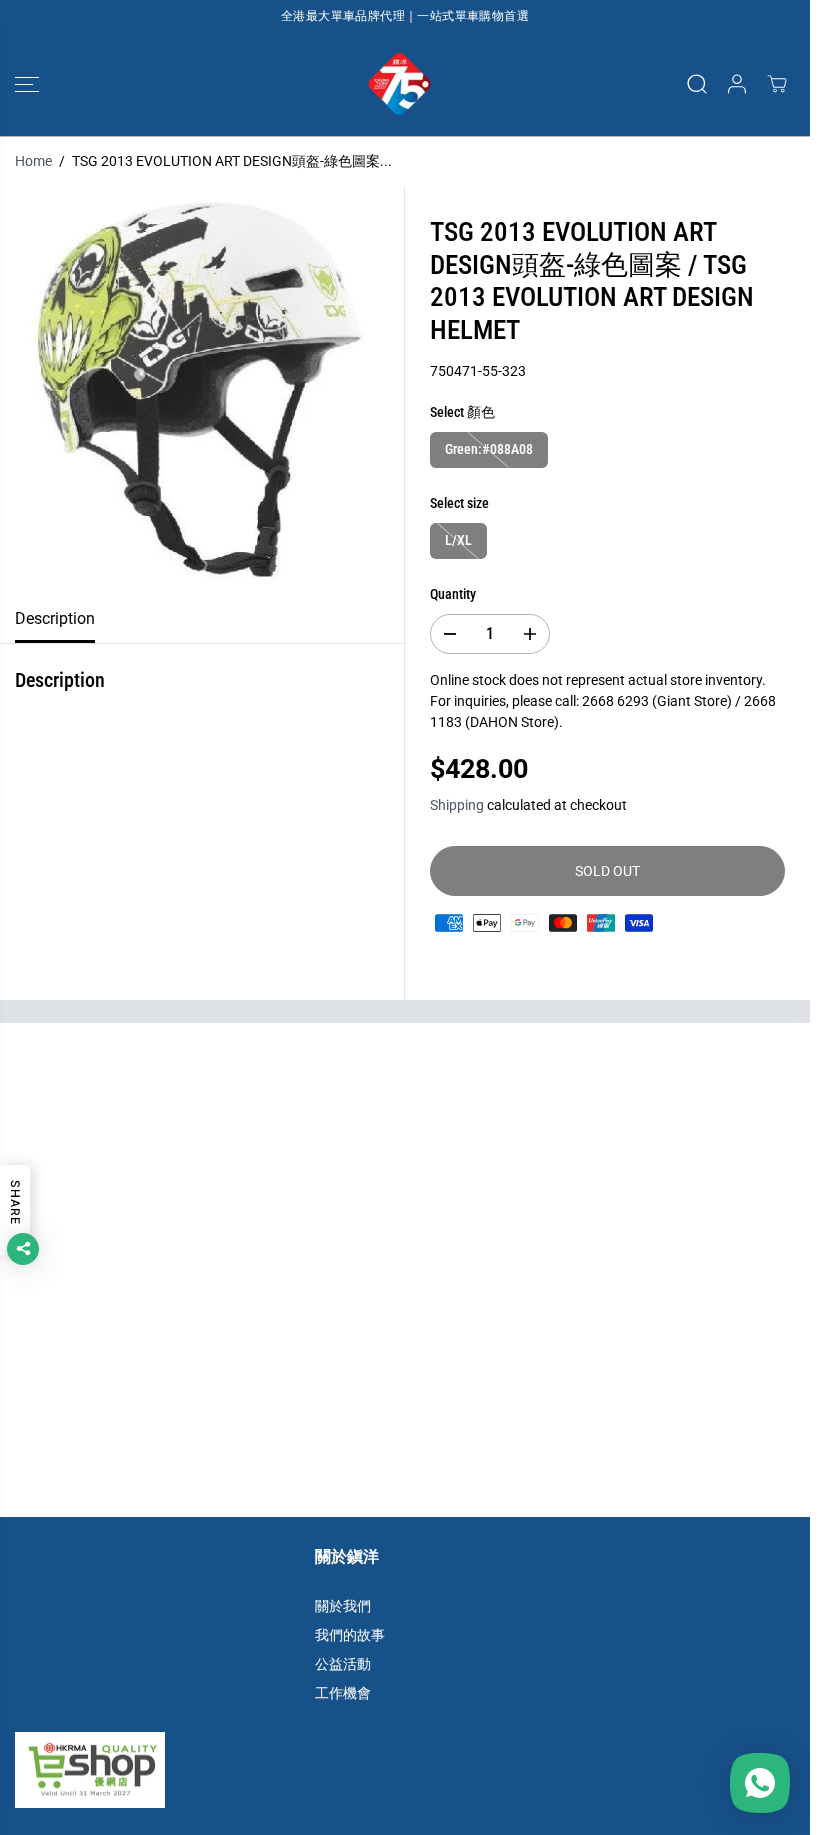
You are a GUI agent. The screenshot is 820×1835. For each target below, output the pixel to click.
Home (33, 161)
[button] (27, 84)
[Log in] (737, 84)
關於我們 (343, 1606)
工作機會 (343, 1693)
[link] (405, 1770)
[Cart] (777, 84)
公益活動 (343, 1664)
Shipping (457, 805)
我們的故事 (350, 1635)
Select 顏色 (462, 412)
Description (55, 618)
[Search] (697, 84)
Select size (459, 503)
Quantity (453, 594)
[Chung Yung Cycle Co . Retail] (400, 84)
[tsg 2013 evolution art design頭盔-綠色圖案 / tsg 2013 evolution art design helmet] (202, 390)
